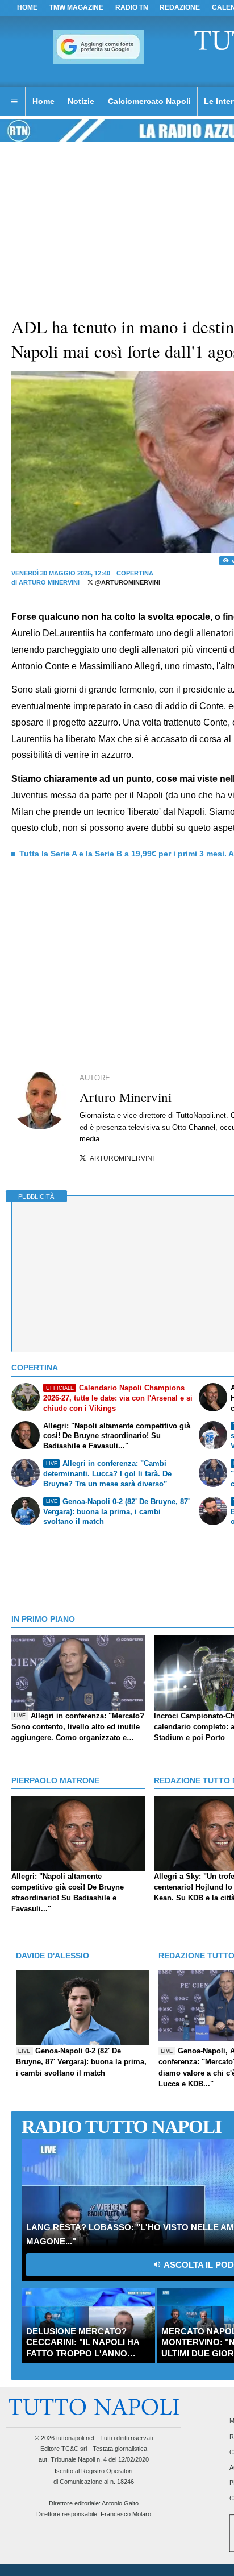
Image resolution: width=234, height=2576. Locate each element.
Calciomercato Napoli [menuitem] (149, 101)
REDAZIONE (180, 7)
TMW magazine (76, 7)
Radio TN (132, 7)
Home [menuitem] (43, 101)
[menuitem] (14, 102)
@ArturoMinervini (127, 582)
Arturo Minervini (49, 582)
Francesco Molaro (126, 2514)
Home (27, 7)
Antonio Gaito (120, 2503)
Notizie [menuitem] (81, 101)
